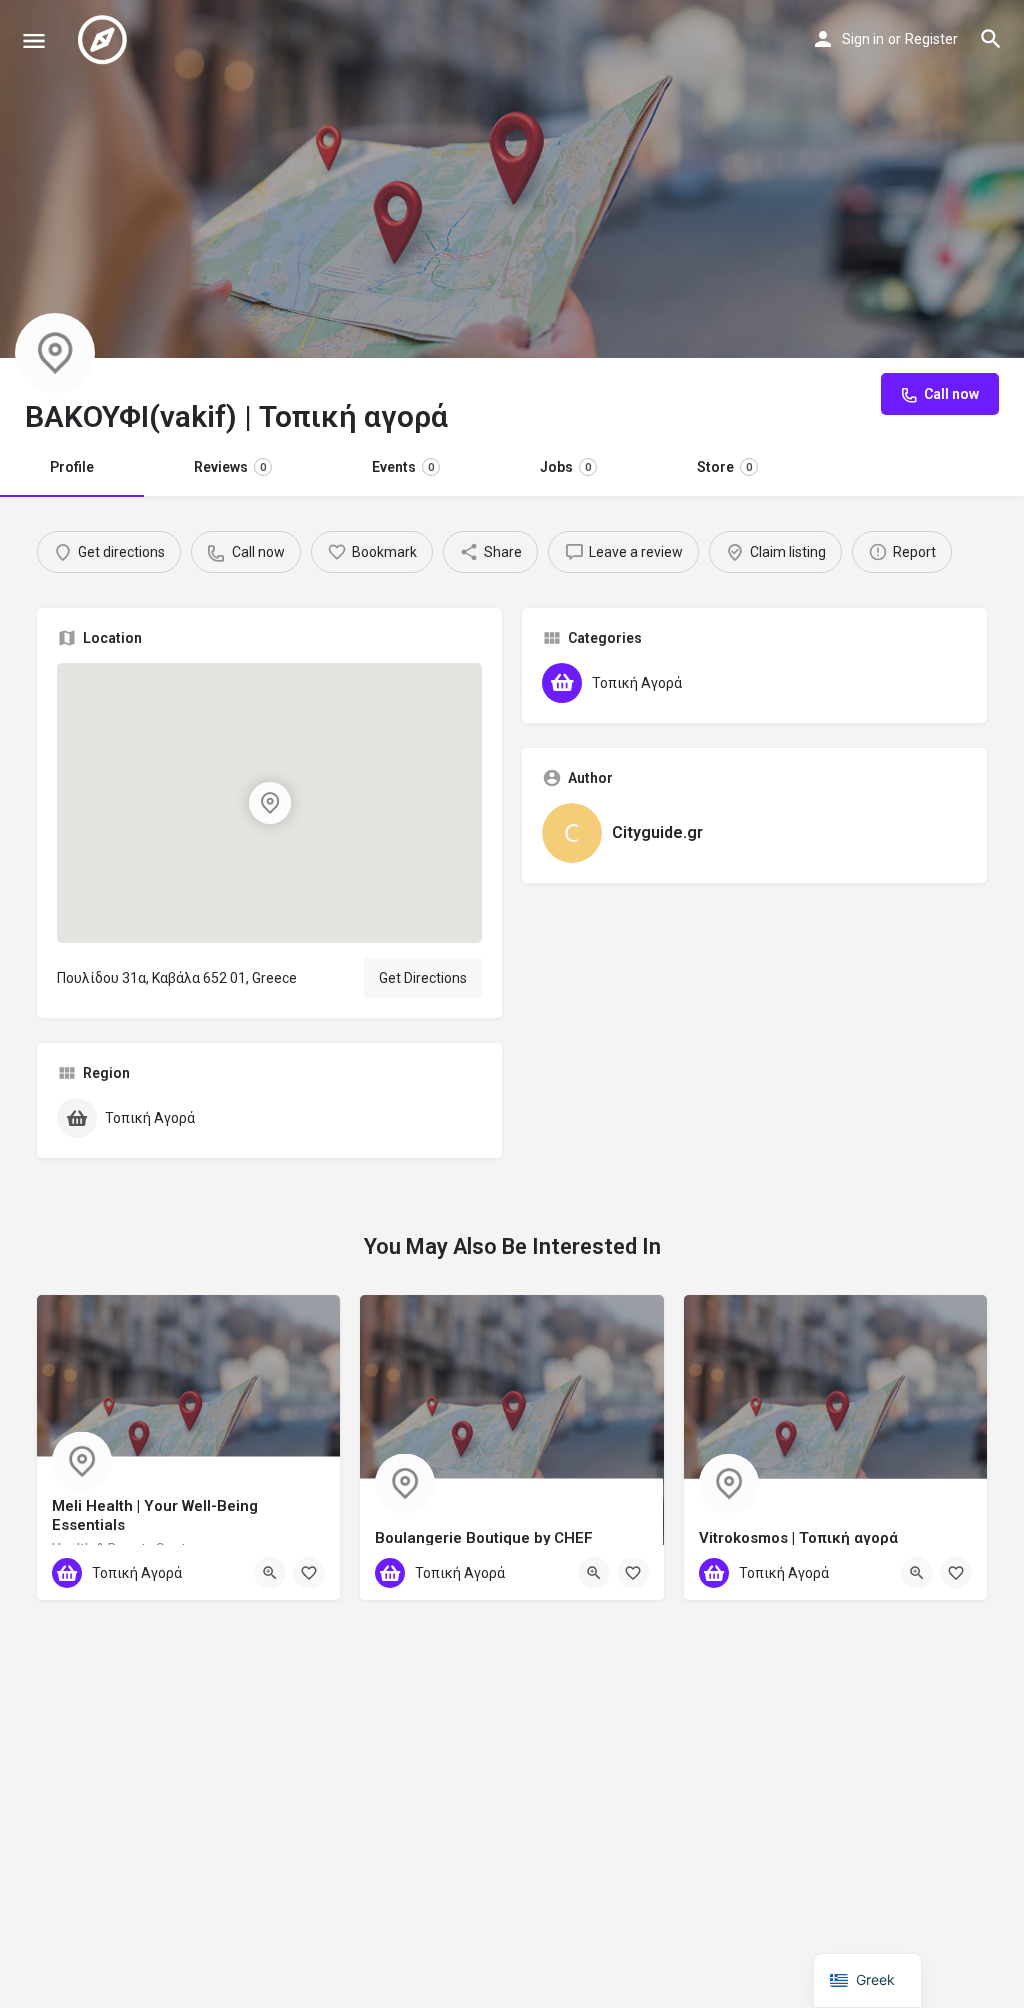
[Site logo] (105, 40)
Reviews (230, 467)
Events (403, 467)
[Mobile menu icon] (34, 40)
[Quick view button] (270, 1573)
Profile (72, 467)
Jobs (565, 467)
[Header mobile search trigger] (991, 39)
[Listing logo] (55, 353)
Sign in (863, 39)
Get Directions (423, 978)
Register (931, 39)
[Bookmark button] (309, 1573)
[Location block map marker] (270, 803)
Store (724, 467)
